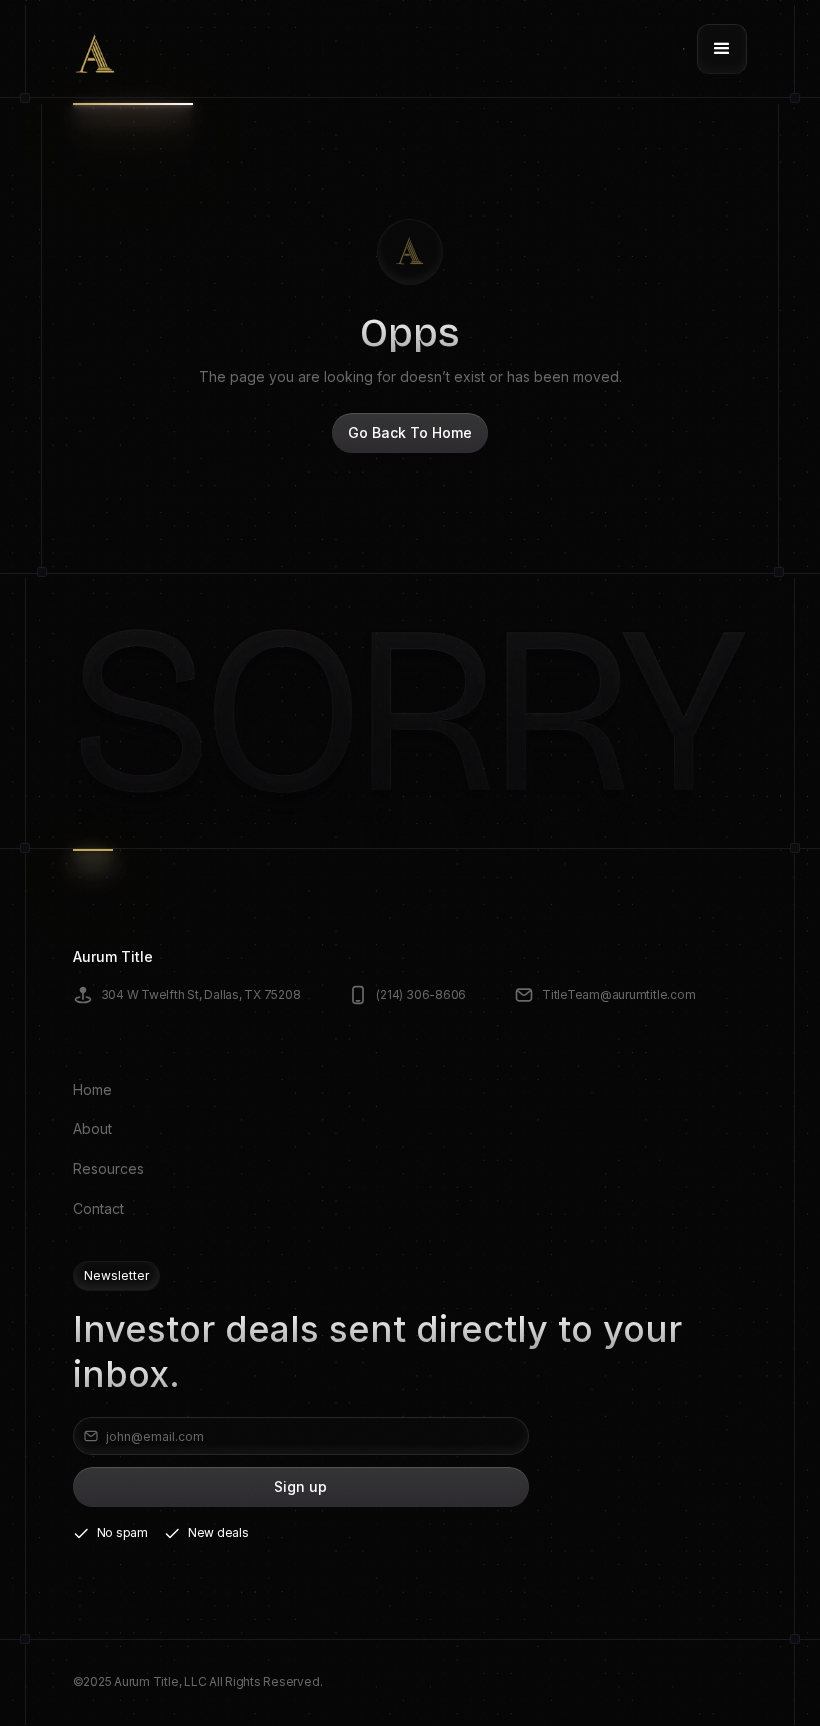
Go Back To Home (410, 432)
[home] (95, 49)
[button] (722, 49)
